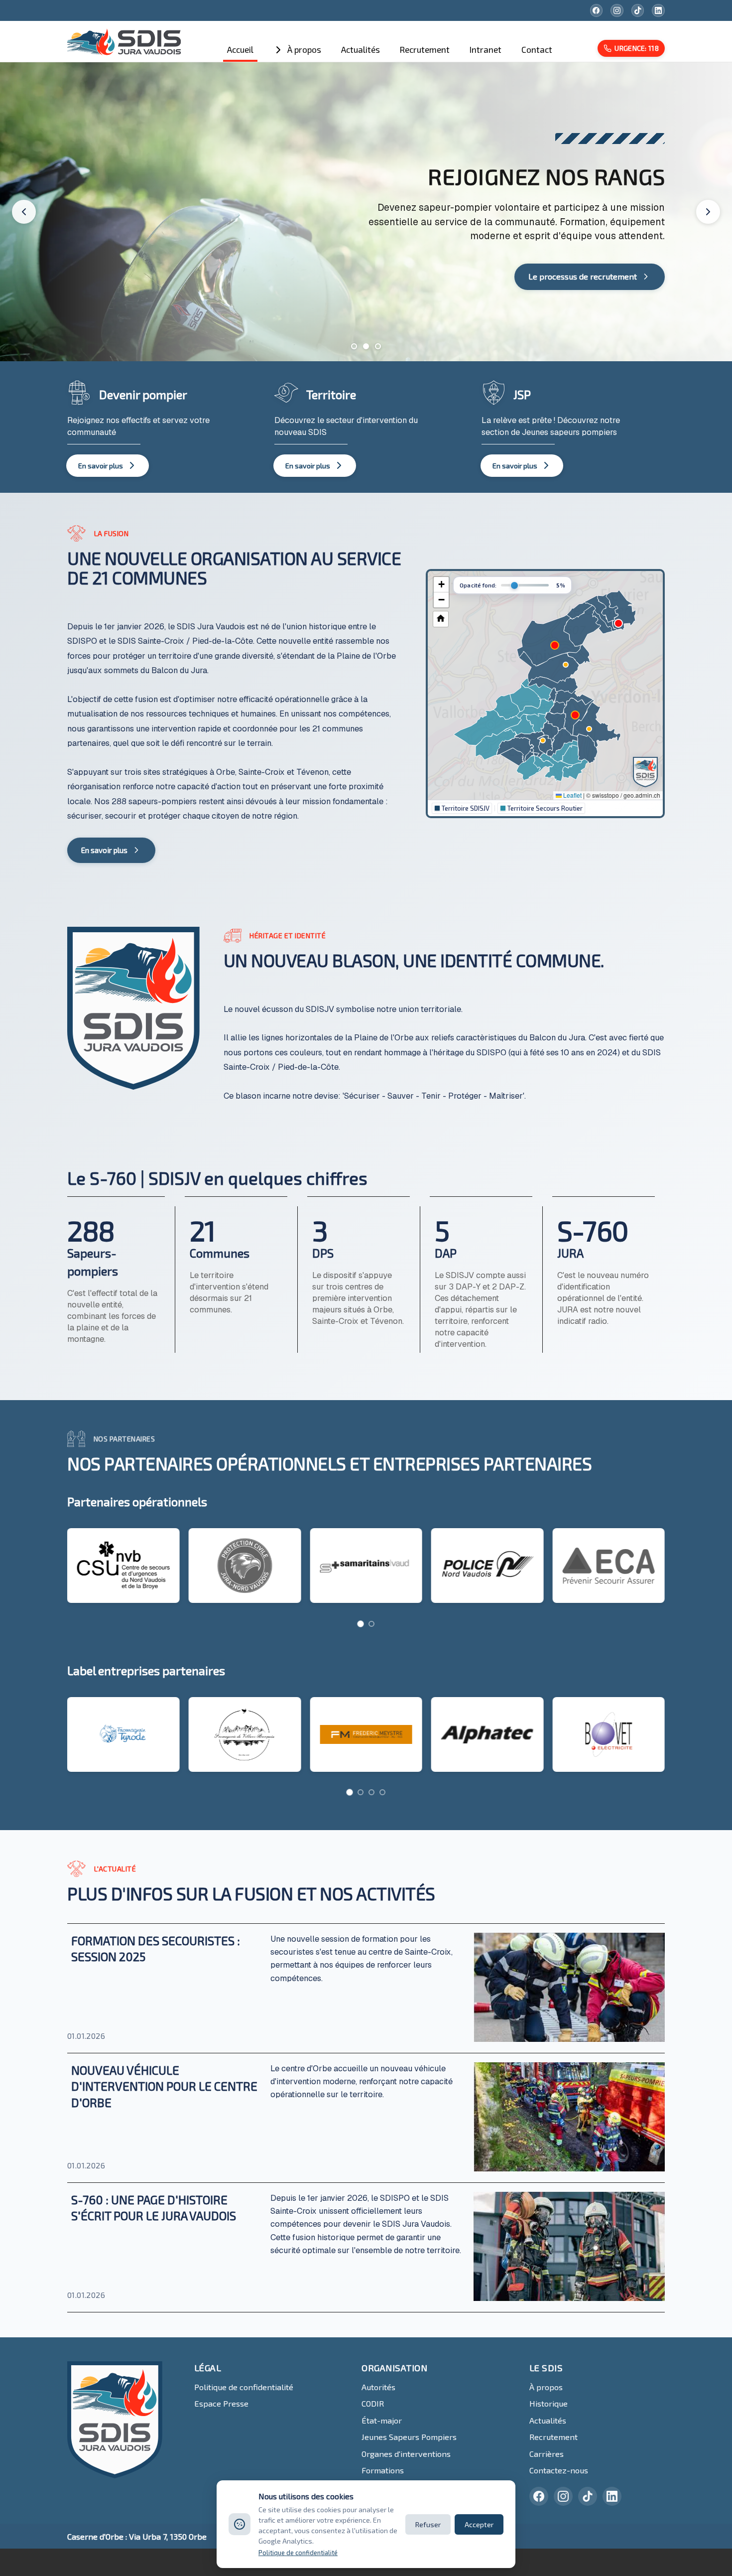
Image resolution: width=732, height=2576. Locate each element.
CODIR (373, 2403)
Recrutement (425, 49)
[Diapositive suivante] (708, 212)
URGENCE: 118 (637, 48)
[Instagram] (617, 10)
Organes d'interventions (406, 2454)
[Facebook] (597, 10)
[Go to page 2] (371, 1624)
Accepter (479, 2524)
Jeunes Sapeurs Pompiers (409, 2437)
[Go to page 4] (382, 1792)
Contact (537, 49)
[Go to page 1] (361, 1624)
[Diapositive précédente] (24, 212)
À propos (304, 49)
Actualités (361, 49)
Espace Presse (221, 2403)
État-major (382, 2420)
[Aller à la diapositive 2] (366, 346)
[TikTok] (638, 10)
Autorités (378, 2387)
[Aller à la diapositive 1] (354, 346)
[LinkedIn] (658, 10)
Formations (383, 2470)
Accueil (240, 49)
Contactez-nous (559, 2470)
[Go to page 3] (371, 1792)
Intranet (486, 49)
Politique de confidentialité (244, 2387)
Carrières (547, 2454)
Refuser (428, 2524)
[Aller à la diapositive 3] (378, 346)
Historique (549, 2403)
